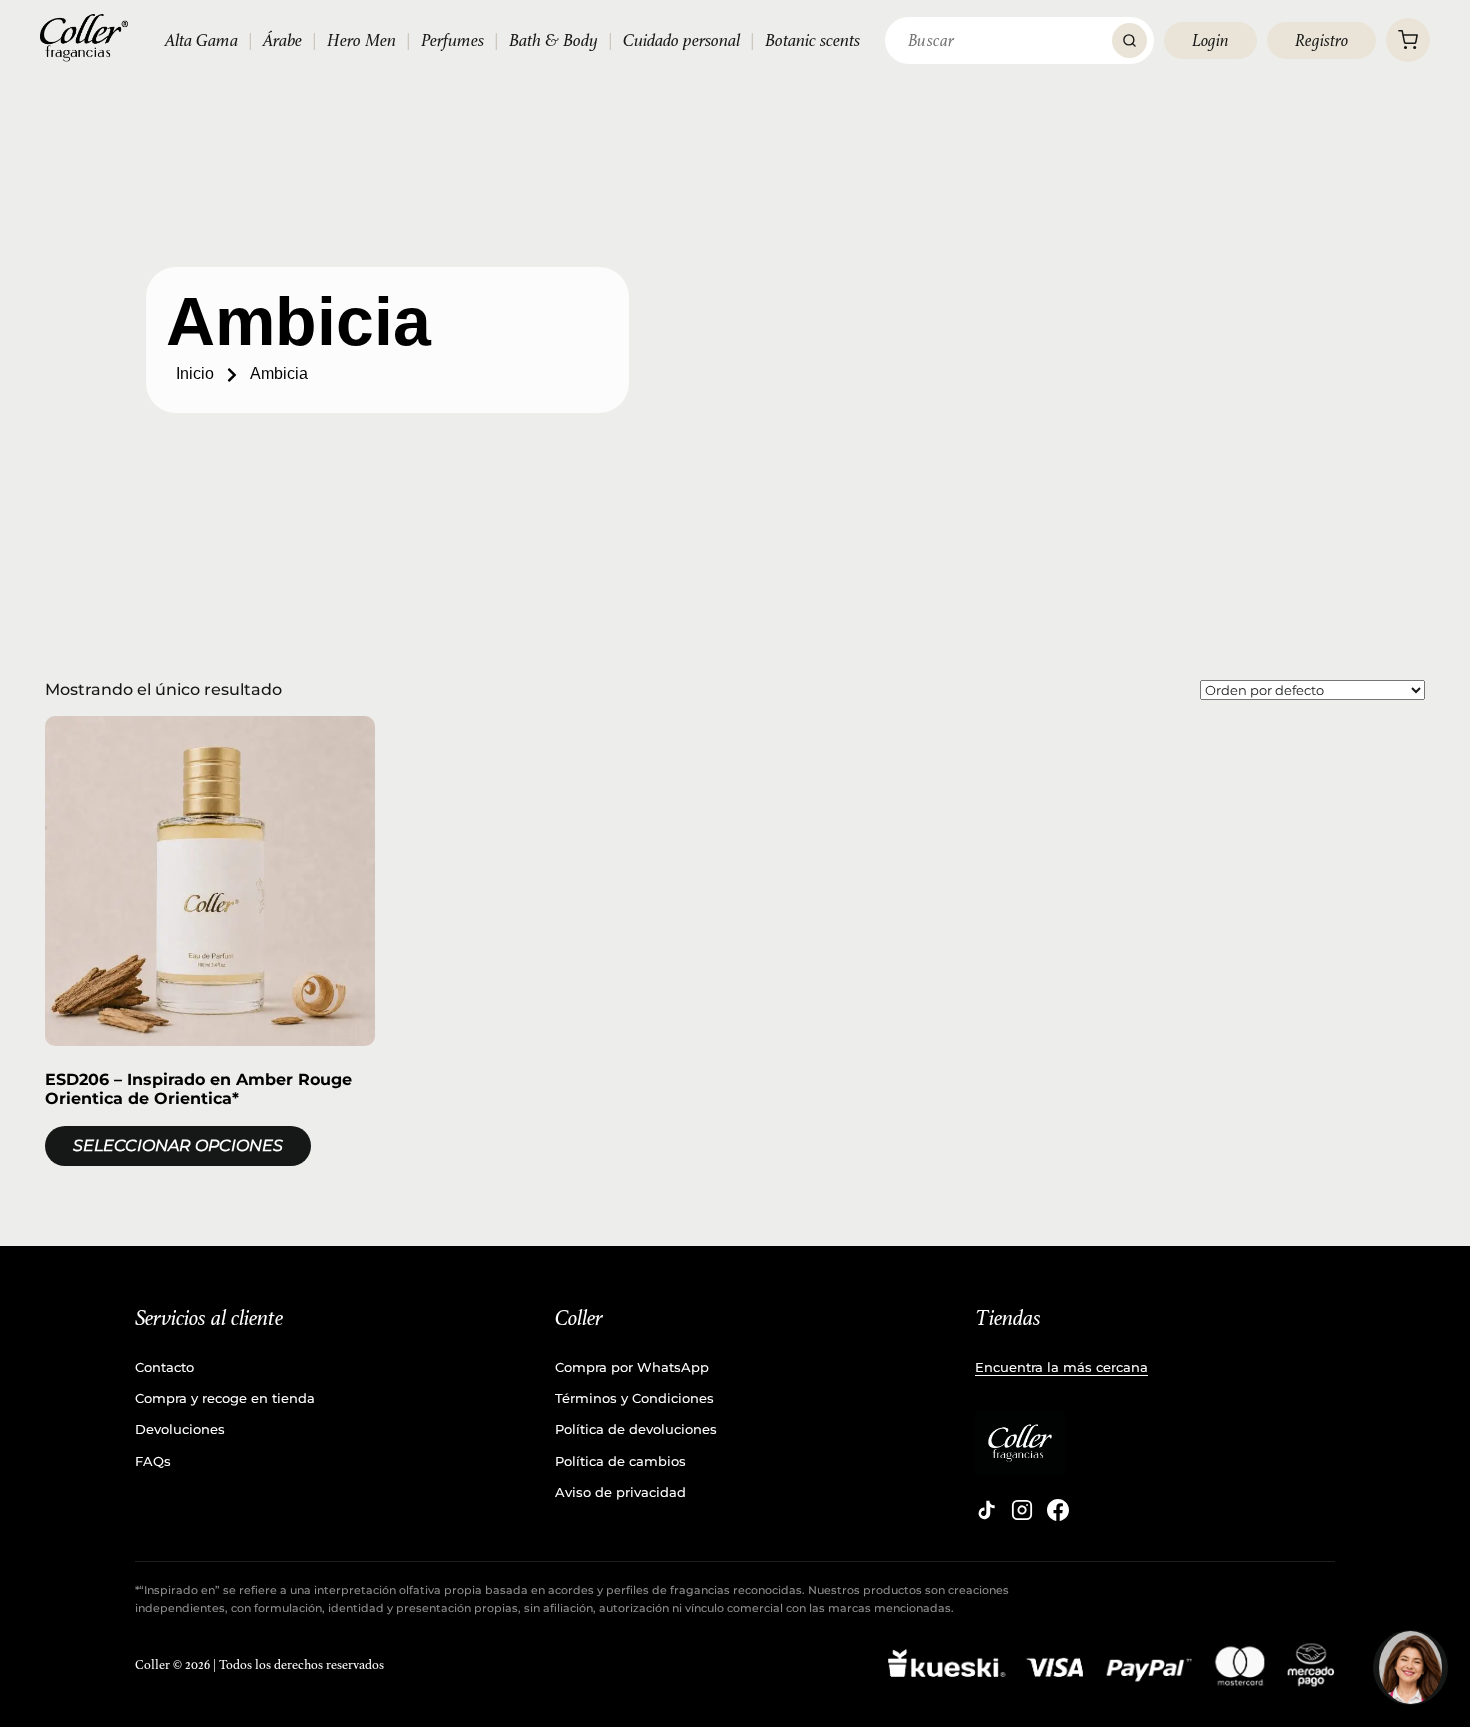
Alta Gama (201, 40)
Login (1210, 40)
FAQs (153, 1461)
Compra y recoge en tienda (225, 1398)
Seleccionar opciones (178, 1145)
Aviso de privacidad (620, 1492)
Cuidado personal (681, 40)
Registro (1321, 40)
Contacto (164, 1367)
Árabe (282, 40)
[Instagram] (1022, 1510)
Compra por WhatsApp (632, 1367)
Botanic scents (812, 40)
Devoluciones (180, 1429)
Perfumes (452, 40)
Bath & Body (553, 40)
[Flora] (1410, 1667)
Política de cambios (620, 1461)
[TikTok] (986, 1510)
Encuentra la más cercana (1061, 1367)
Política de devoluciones (636, 1429)
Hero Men (361, 40)
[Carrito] (1408, 40)
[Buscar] (1129, 40)
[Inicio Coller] (84, 38)
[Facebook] (1058, 1510)
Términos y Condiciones (634, 1398)
